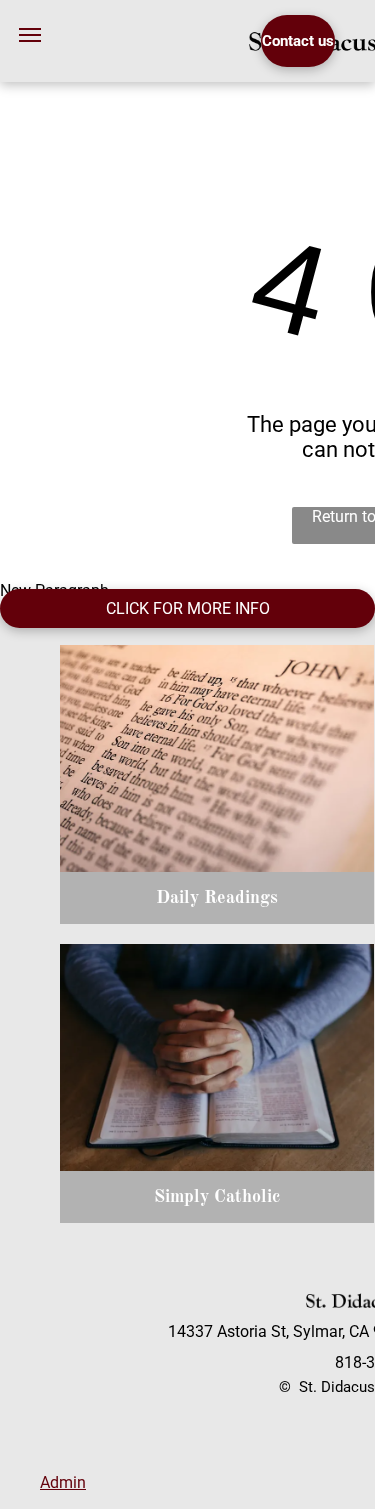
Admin (63, 1482)
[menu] (30, 35)
